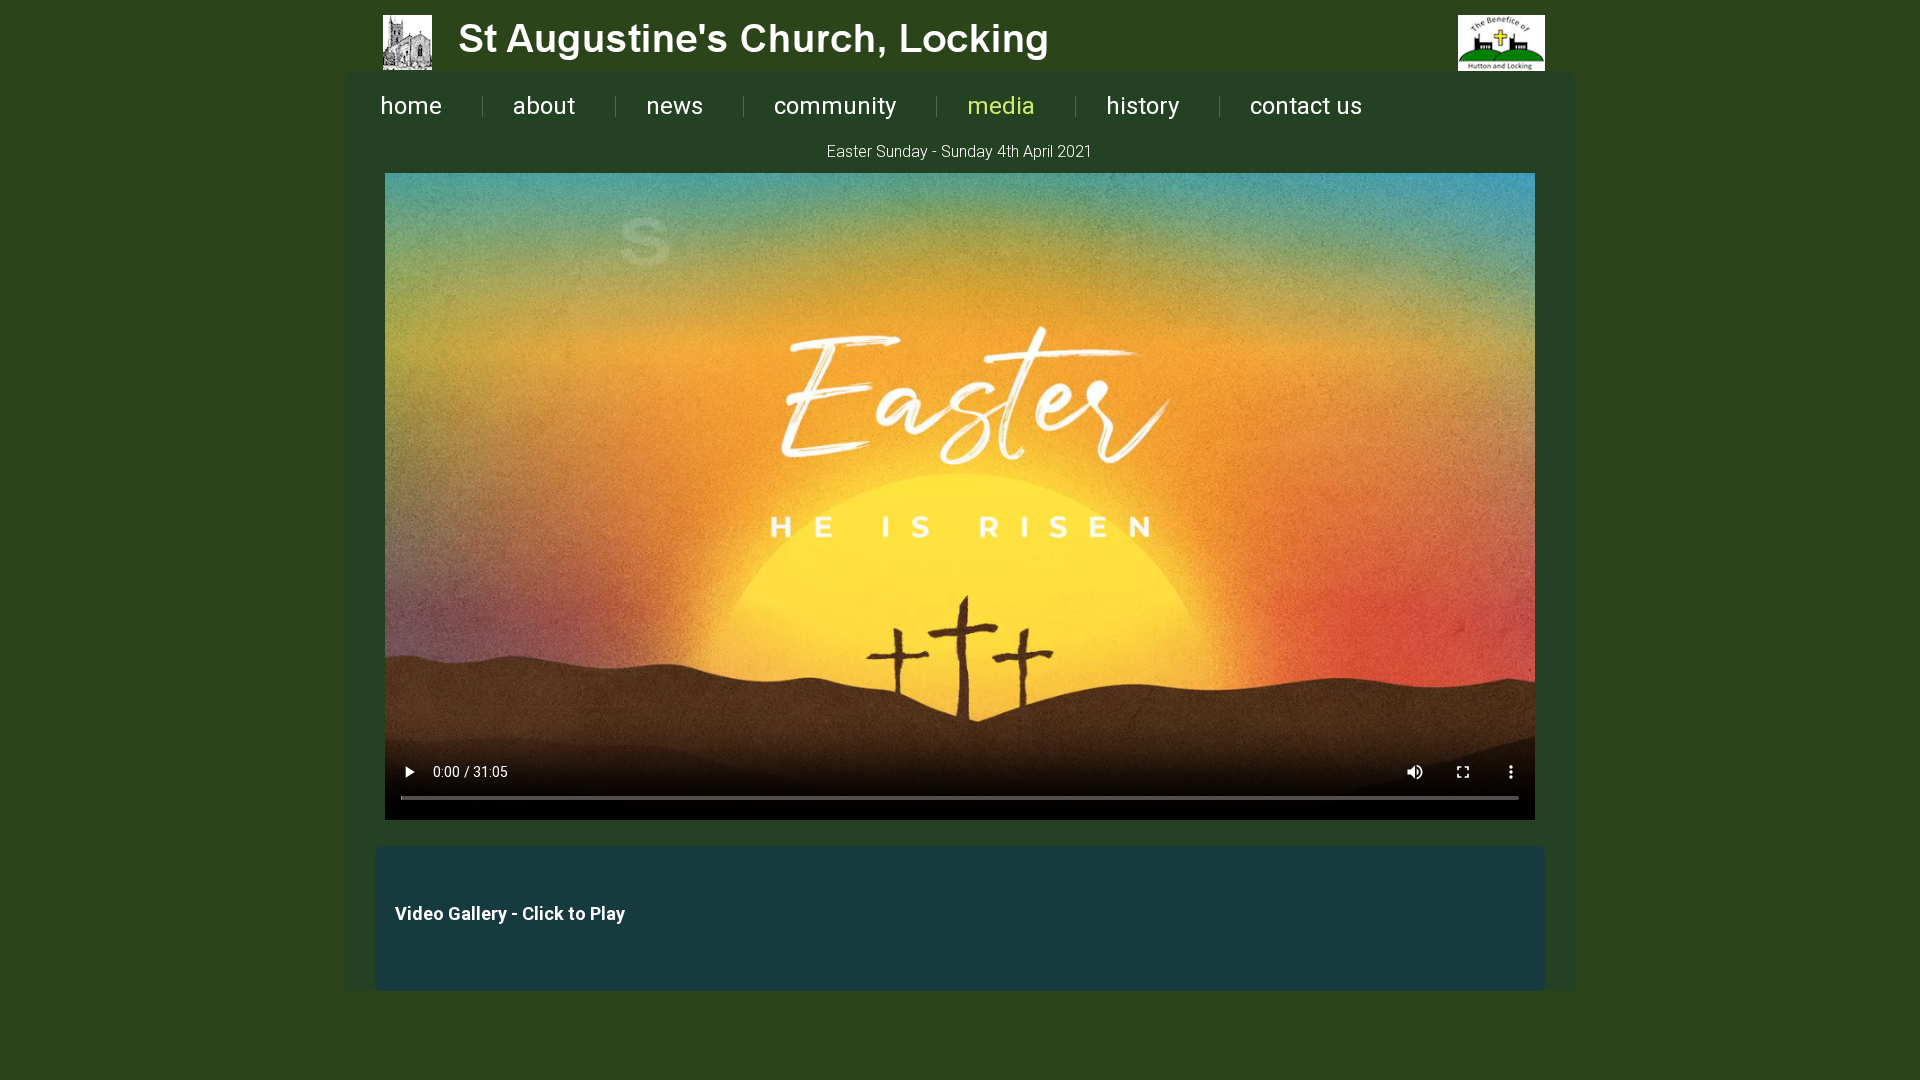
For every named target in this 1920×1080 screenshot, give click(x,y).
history (1142, 106)
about (544, 106)
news (674, 106)
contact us (1306, 106)
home (411, 106)
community (835, 106)
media (1001, 106)
